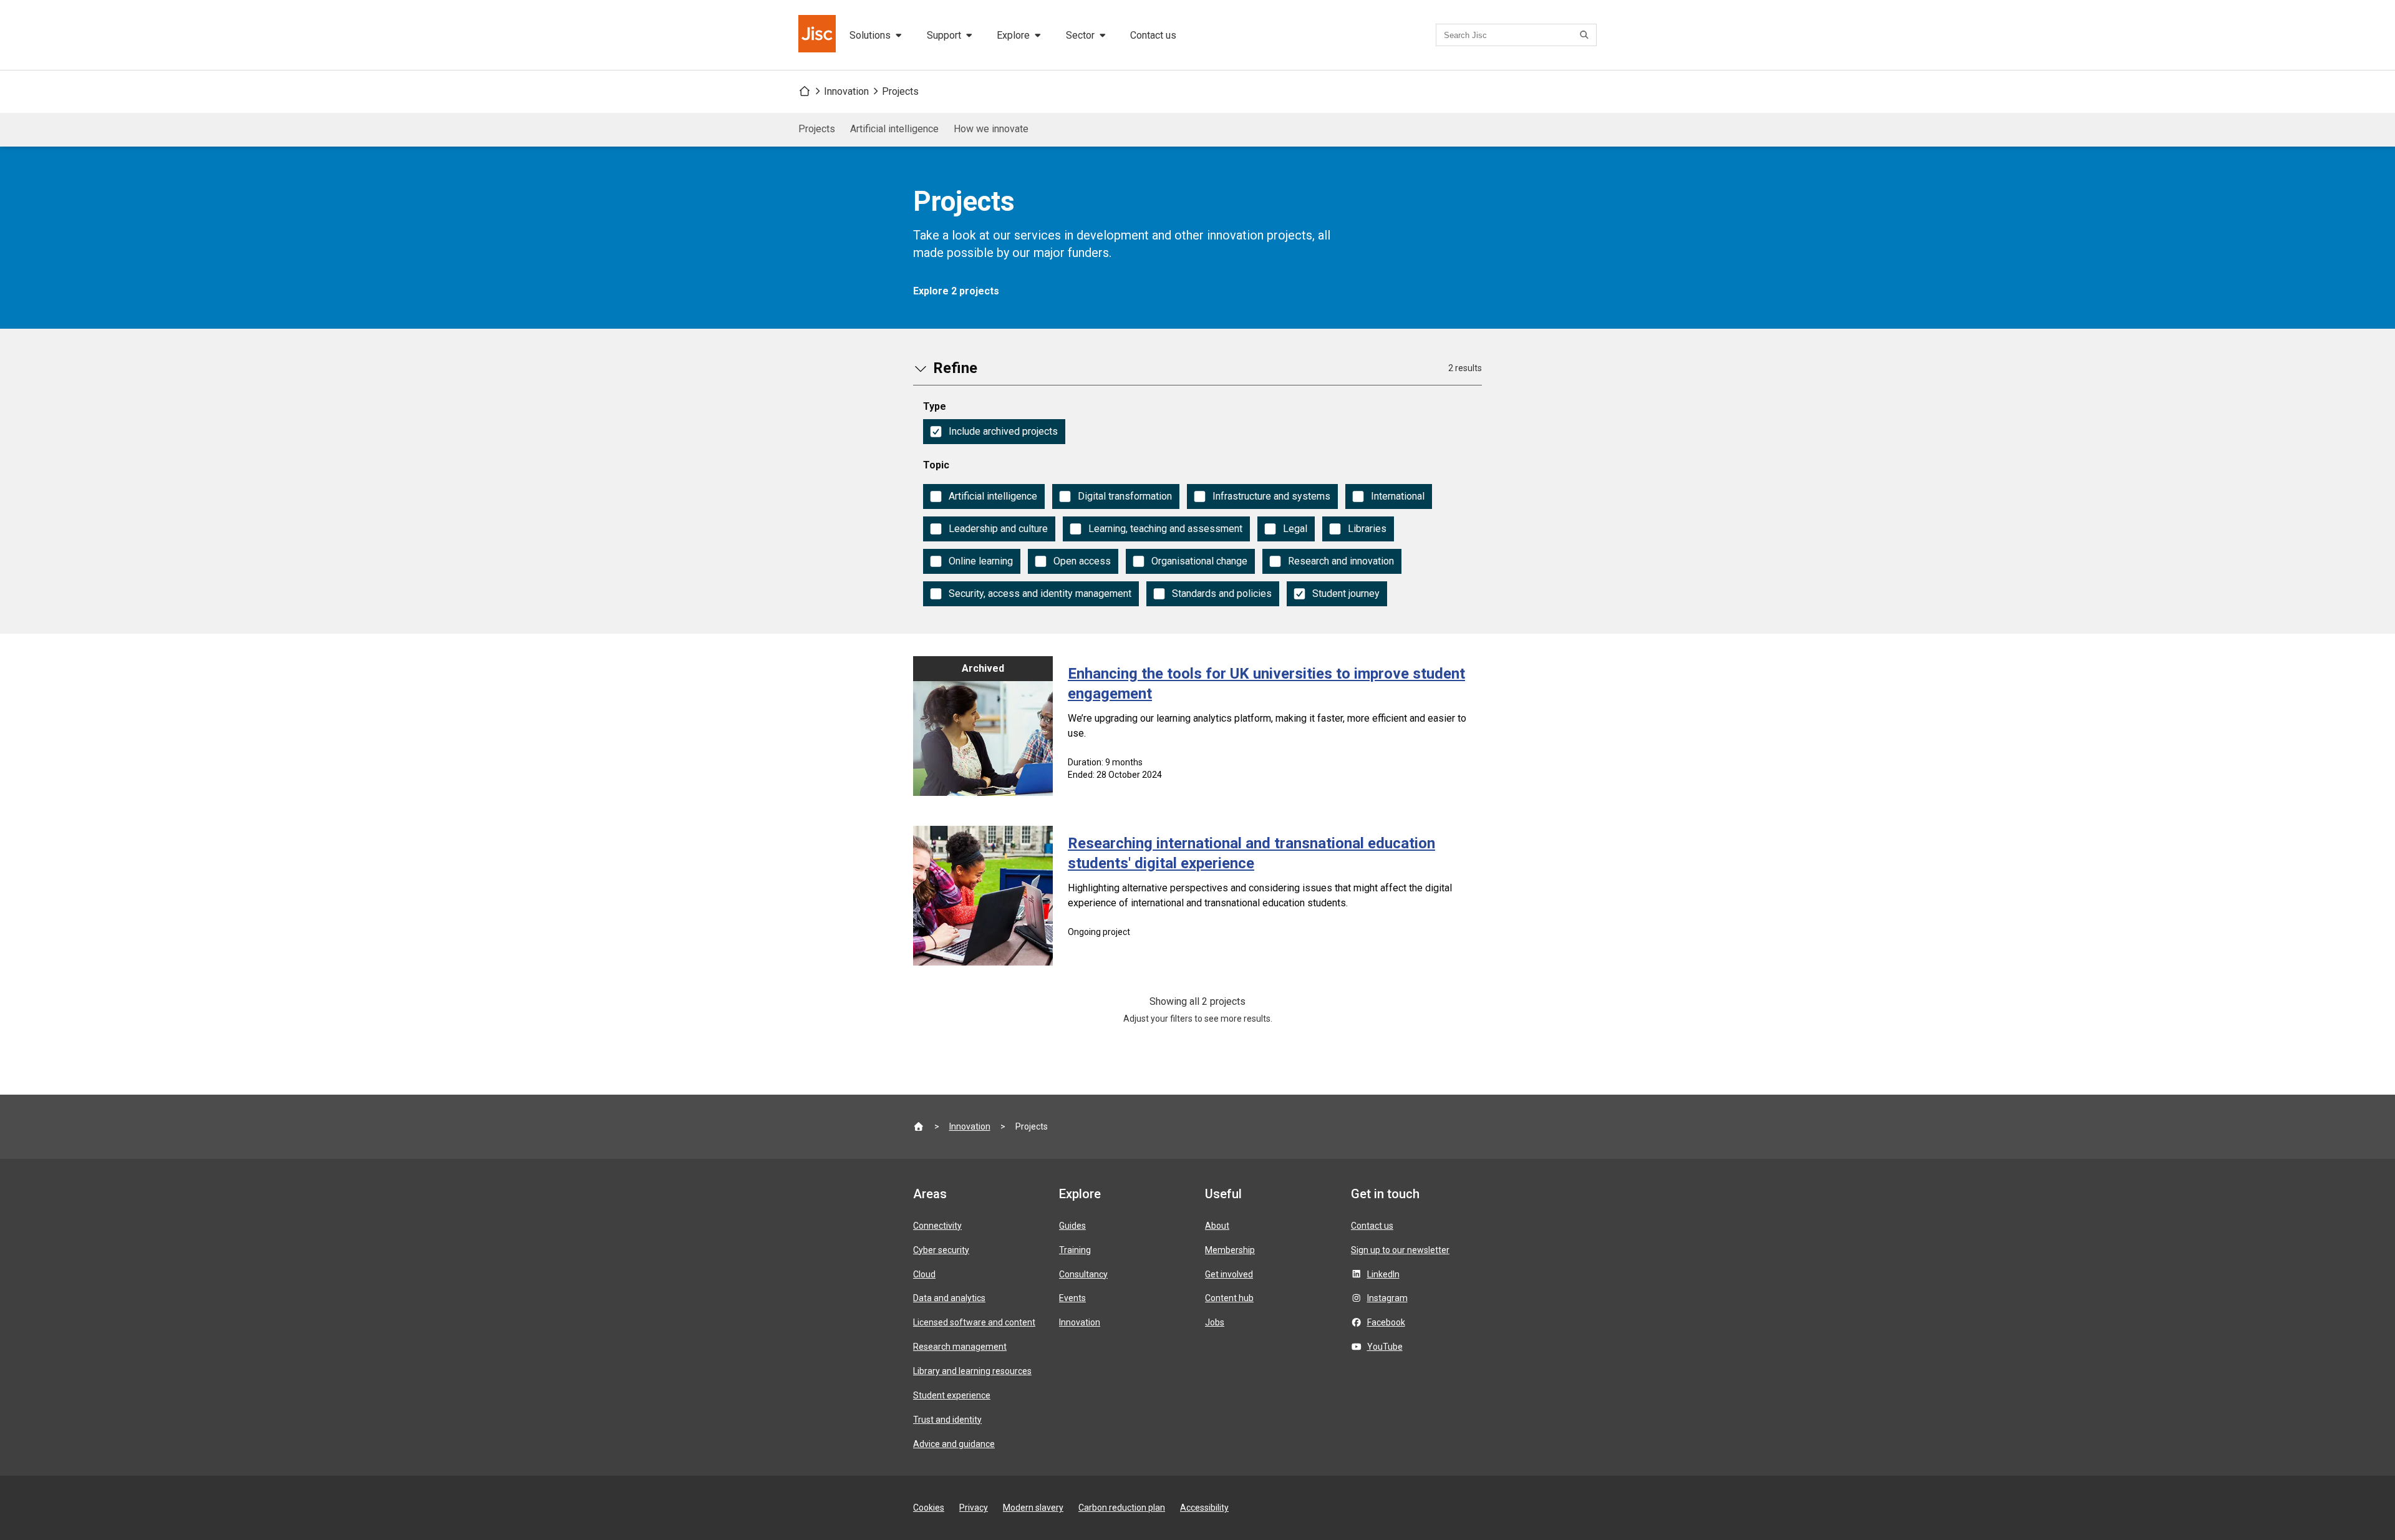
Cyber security (941, 1250)
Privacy (974, 1508)
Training (1075, 1250)
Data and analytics (949, 1298)
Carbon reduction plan (1122, 1508)
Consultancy (1083, 1274)
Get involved (1229, 1274)
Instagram (1387, 1298)
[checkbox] (994, 432)
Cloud (924, 1274)
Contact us (1153, 35)
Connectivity (937, 1226)
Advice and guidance (954, 1444)
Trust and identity (947, 1420)
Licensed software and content (974, 1322)
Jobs (1215, 1322)
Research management (960, 1347)
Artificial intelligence (894, 129)
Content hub (1229, 1298)
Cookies (929, 1508)
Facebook (1386, 1322)
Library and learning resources (972, 1371)
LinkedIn (1383, 1274)
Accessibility (1204, 1508)
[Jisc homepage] (818, 35)
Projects (900, 91)
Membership (1230, 1250)
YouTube (1385, 1347)
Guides (1072, 1226)
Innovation (846, 91)
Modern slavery (1033, 1508)
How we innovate (991, 129)
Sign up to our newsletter (1400, 1250)
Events (1072, 1298)
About (1217, 1226)
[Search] (1586, 35)
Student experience (952, 1395)
